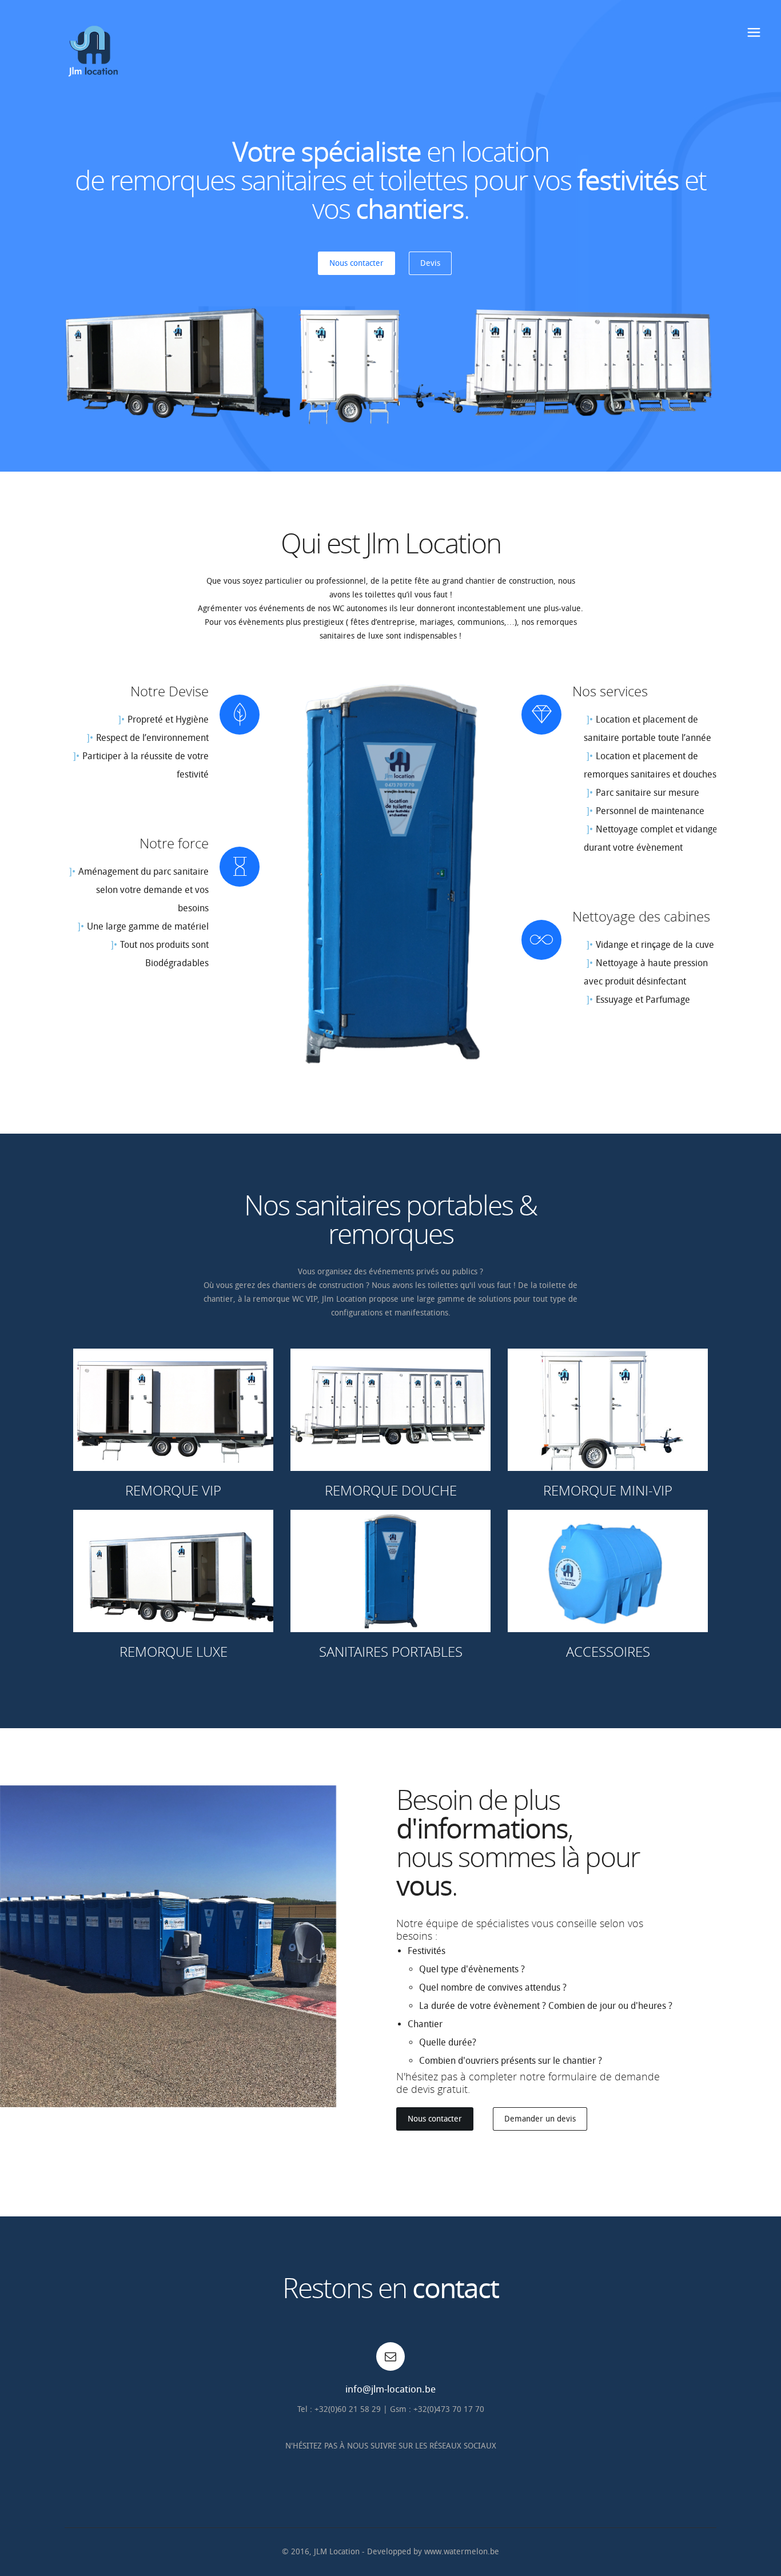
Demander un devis (540, 2119)
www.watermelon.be (462, 2552)
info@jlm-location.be (390, 2389)
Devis (430, 263)
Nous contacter (356, 263)
